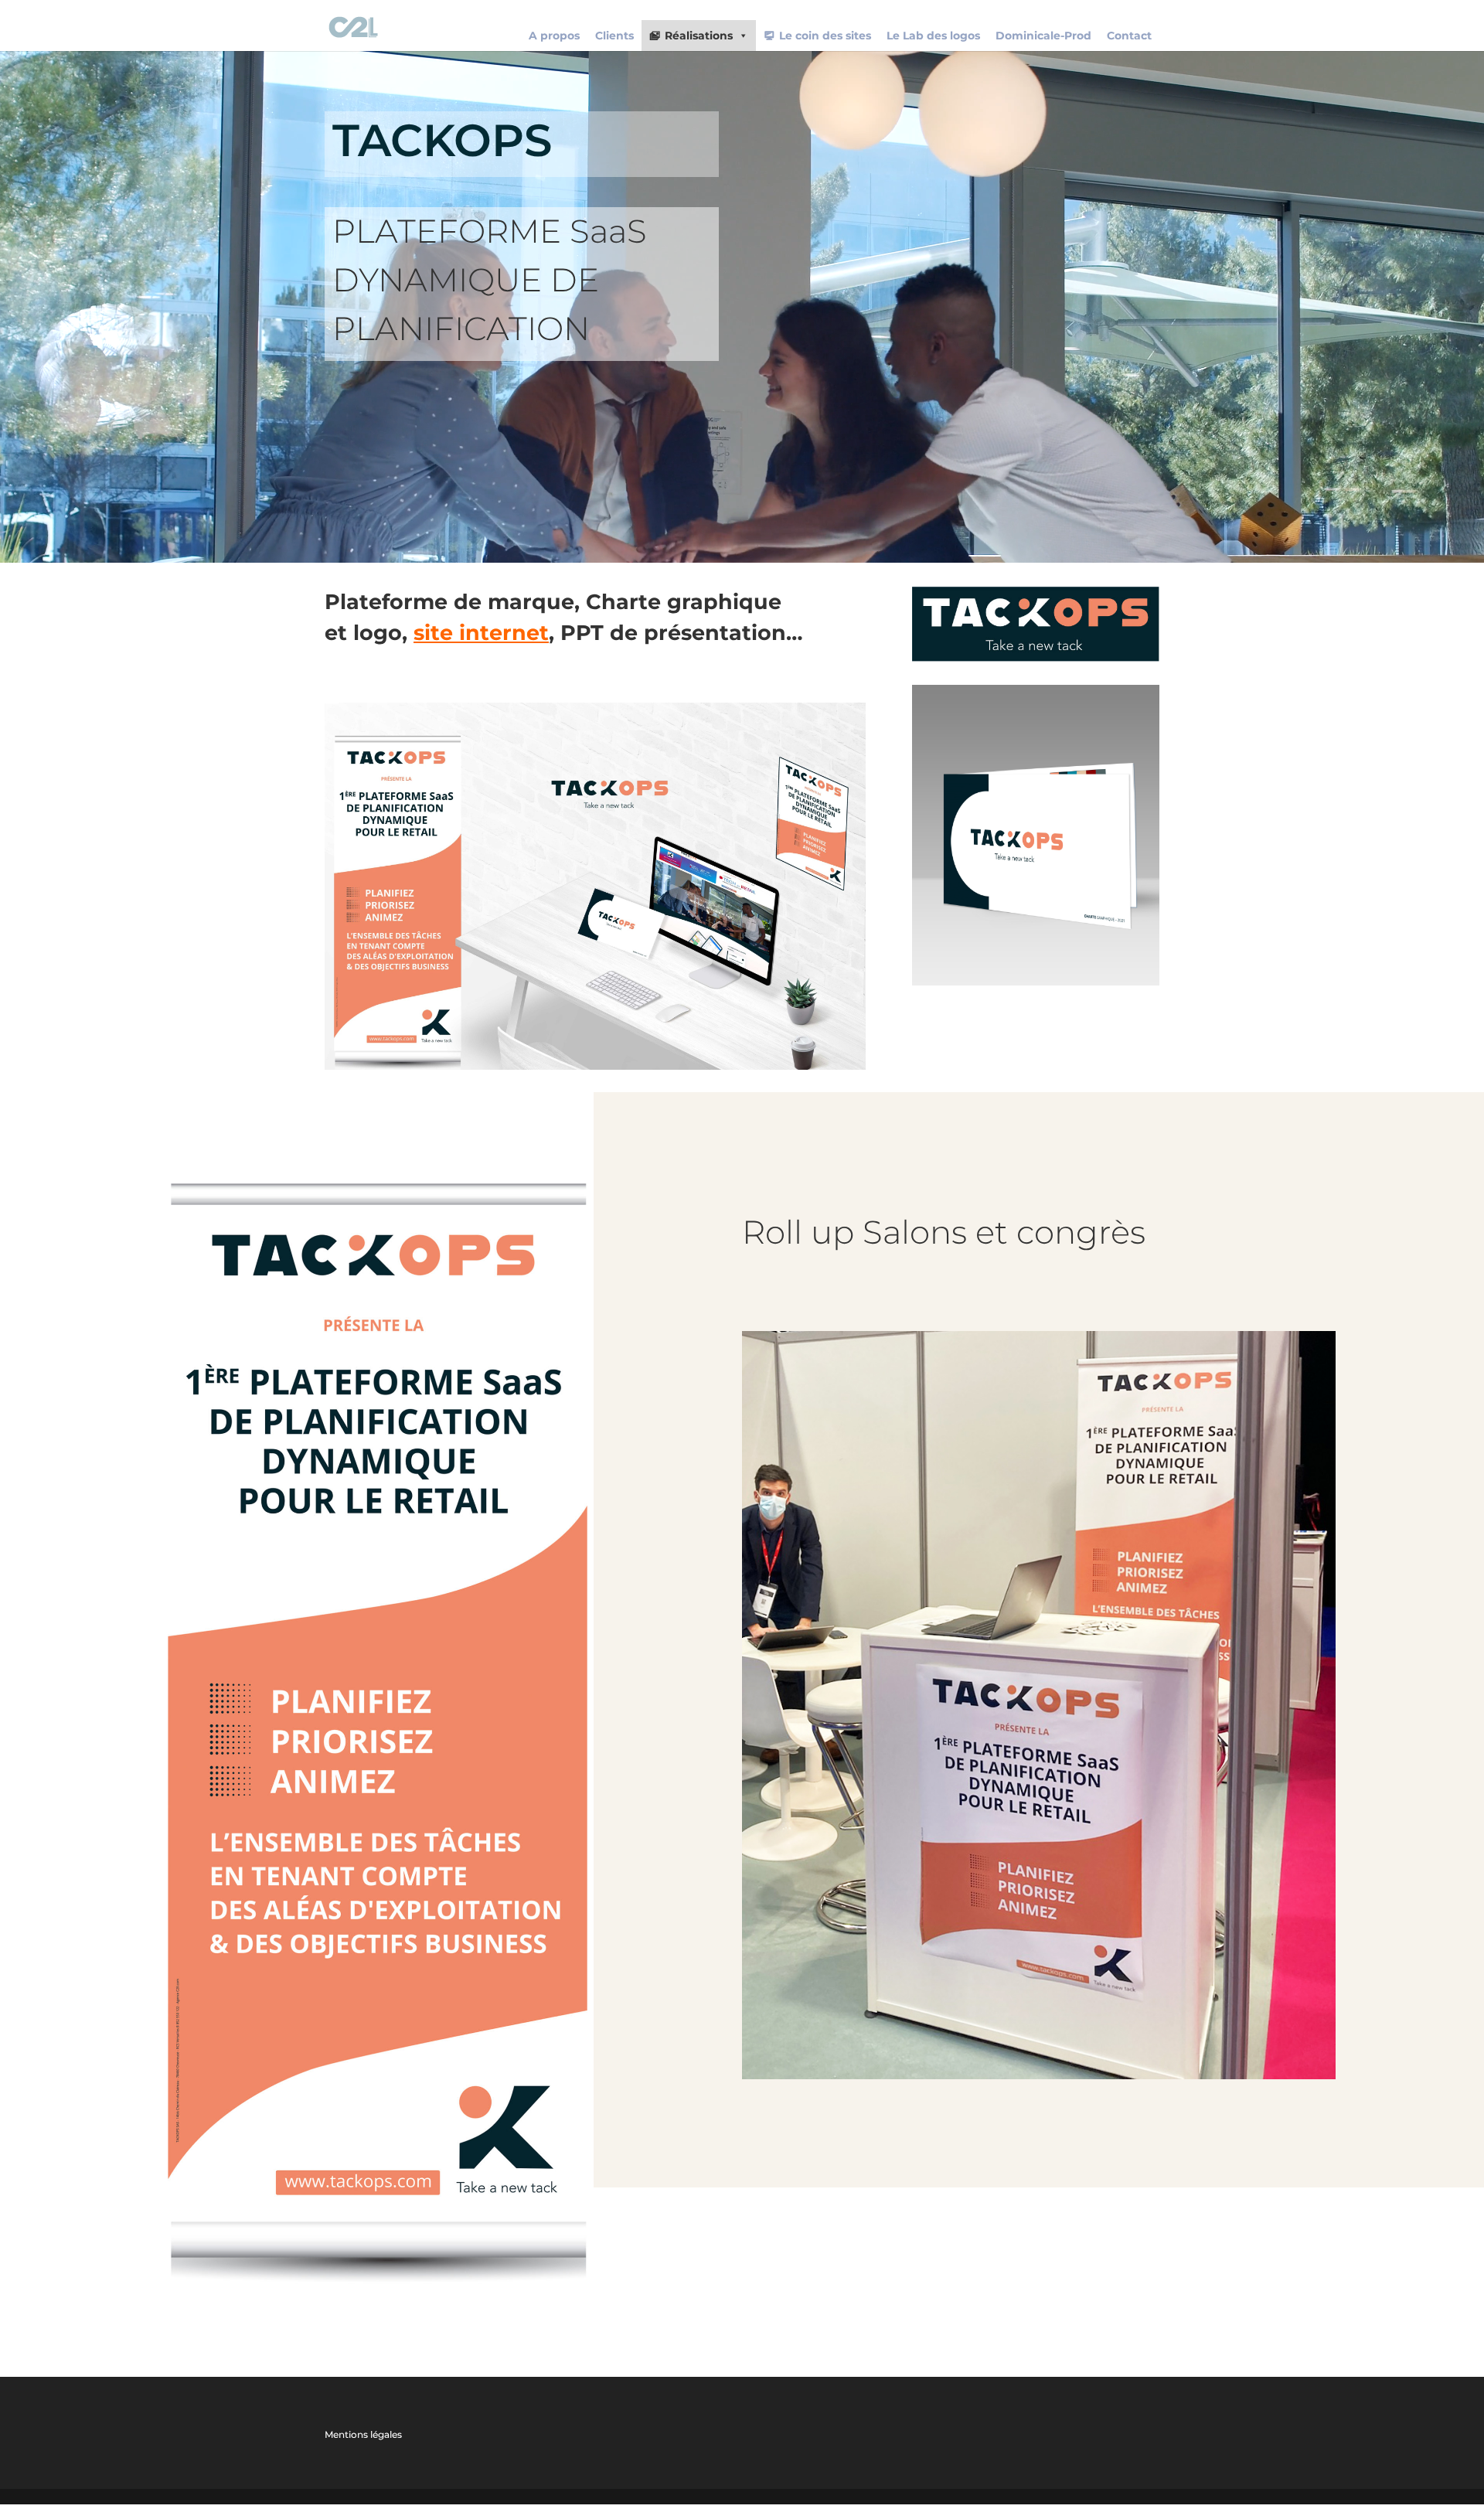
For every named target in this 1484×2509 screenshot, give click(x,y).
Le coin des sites (825, 36)
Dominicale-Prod (1043, 36)
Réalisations (699, 36)
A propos (554, 36)
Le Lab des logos (933, 36)
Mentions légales (363, 2434)
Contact (1129, 36)
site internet (481, 633)
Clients (614, 36)
